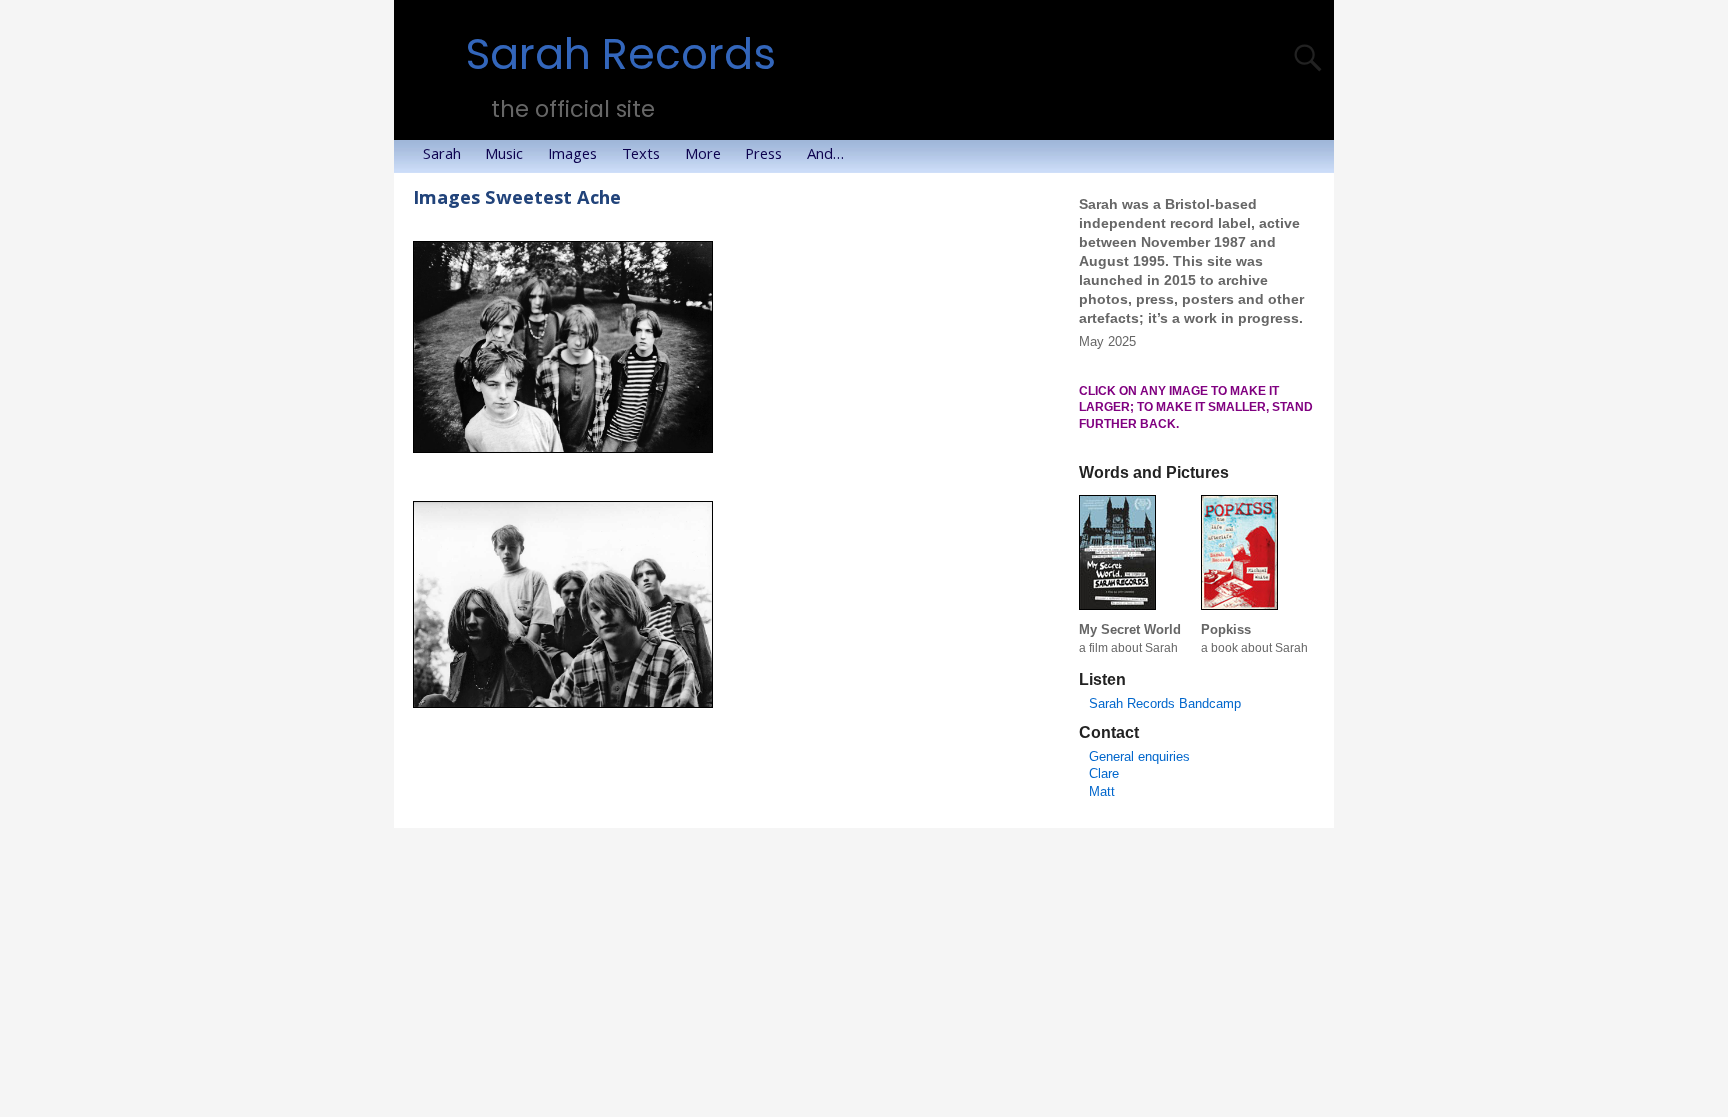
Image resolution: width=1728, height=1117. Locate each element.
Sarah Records (621, 54)
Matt (1102, 791)
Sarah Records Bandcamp (1165, 703)
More (703, 156)
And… (825, 156)
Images (572, 156)
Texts (641, 156)
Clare (1104, 773)
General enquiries (1139, 756)
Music (504, 156)
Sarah (442, 156)
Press (763, 156)
